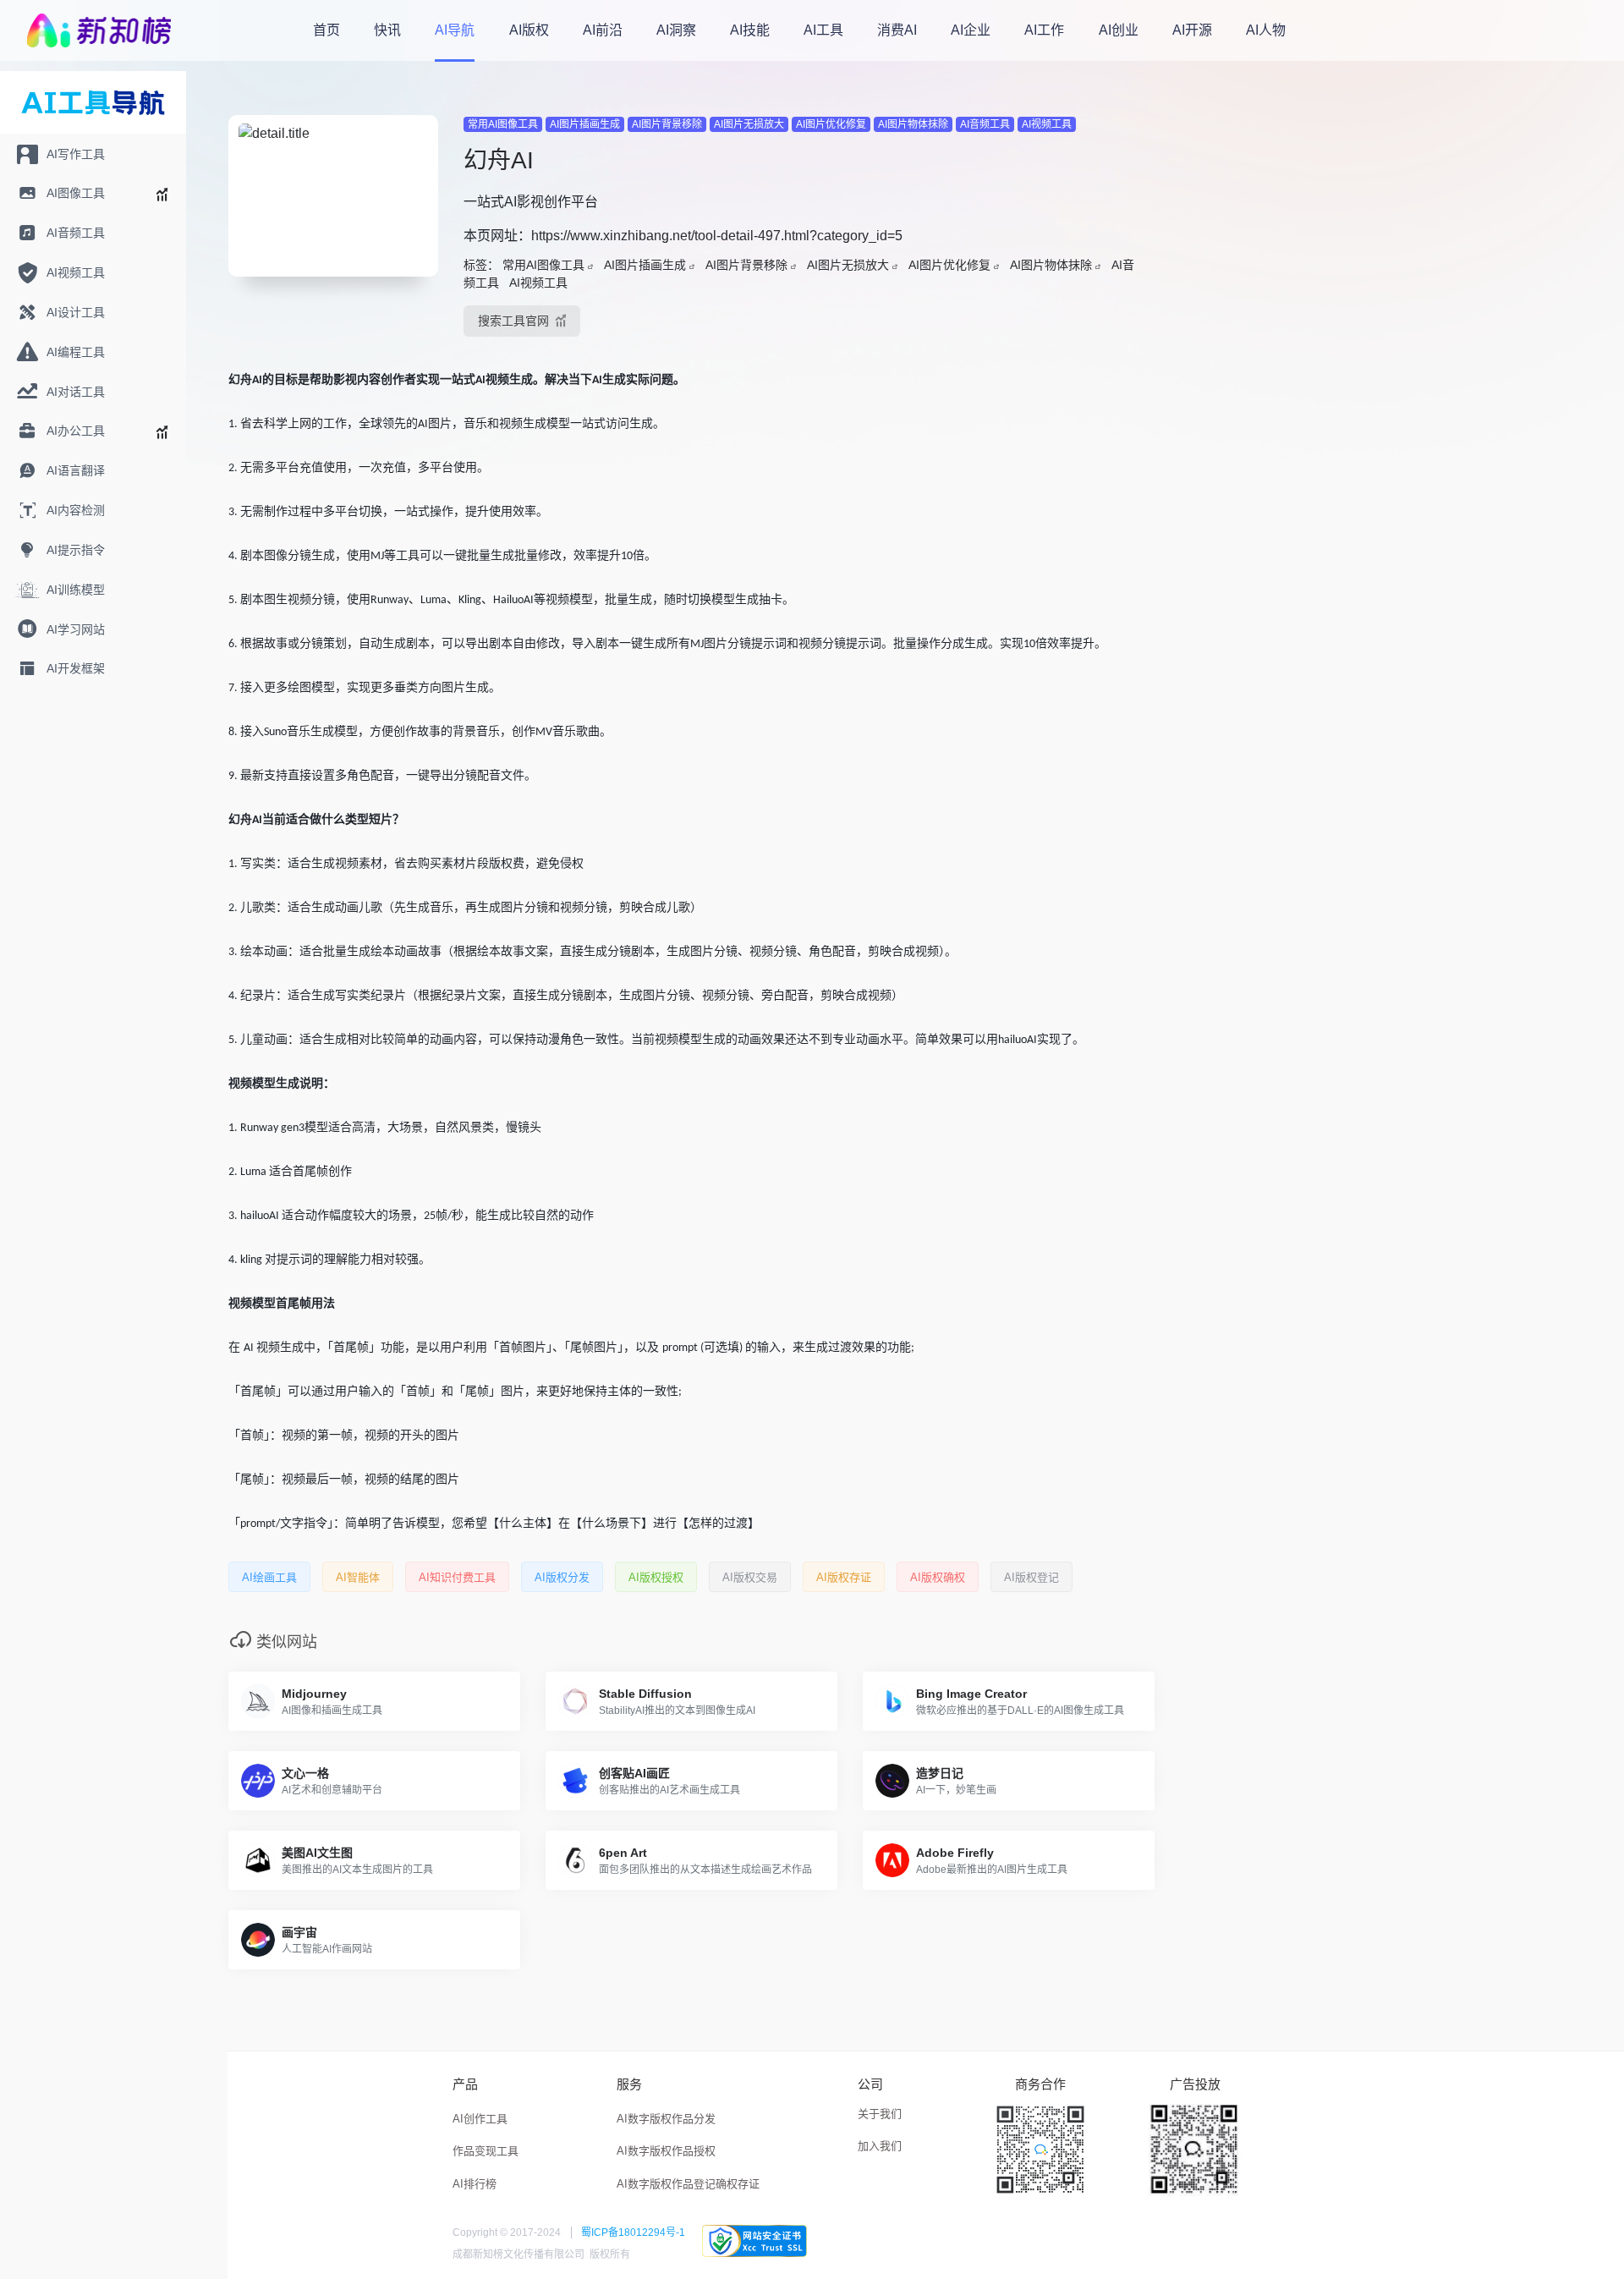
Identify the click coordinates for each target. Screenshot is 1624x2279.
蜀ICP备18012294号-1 (633, 2232)
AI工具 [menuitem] (823, 30)
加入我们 (880, 2146)
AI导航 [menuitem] (455, 30)
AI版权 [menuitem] (529, 30)
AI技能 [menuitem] (750, 30)
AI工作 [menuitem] (1044, 30)
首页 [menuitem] (326, 30)
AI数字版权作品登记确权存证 (688, 2184)
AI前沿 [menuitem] (603, 30)
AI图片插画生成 (585, 124)
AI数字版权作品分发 (666, 2119)
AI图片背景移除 (667, 124)
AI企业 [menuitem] (971, 30)
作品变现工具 (486, 2151)
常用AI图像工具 (503, 124)
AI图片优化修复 (831, 124)
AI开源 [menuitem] (1192, 30)
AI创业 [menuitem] (1119, 30)
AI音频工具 (985, 124)
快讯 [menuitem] (387, 30)
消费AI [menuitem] (897, 30)
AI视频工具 (1047, 124)
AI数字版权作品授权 (666, 2151)
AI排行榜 (475, 2184)
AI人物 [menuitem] (1266, 30)
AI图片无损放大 (749, 124)
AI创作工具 (480, 2119)
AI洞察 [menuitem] (676, 30)
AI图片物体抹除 (913, 124)
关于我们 (880, 2114)
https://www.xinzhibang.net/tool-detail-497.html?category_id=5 (717, 236)
